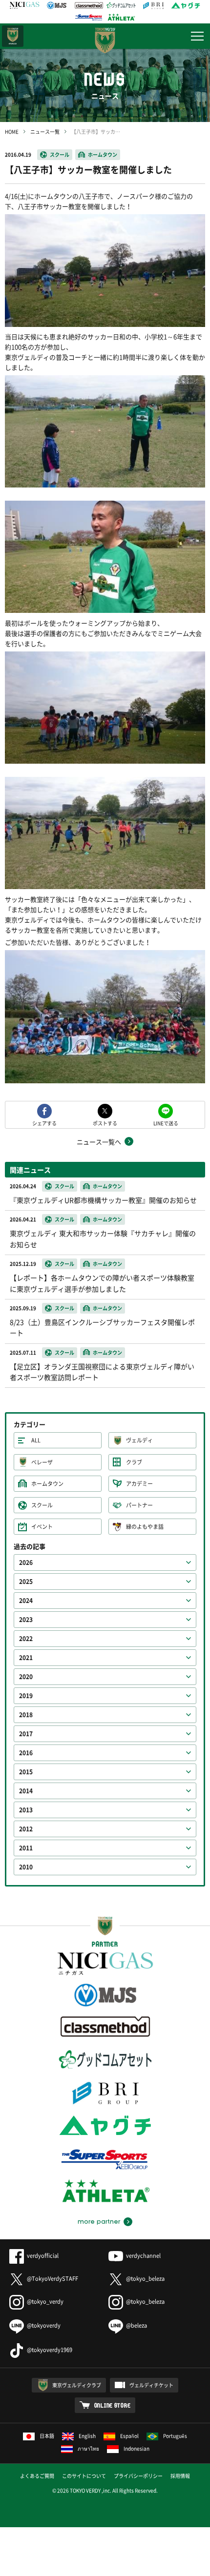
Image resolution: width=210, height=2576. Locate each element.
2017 (26, 1734)
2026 (26, 1562)
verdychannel (143, 2256)
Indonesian (136, 2448)
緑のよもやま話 (145, 1527)
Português (175, 2436)
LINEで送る (166, 1123)
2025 (26, 1582)
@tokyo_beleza (145, 2279)
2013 (26, 1810)
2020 (26, 1677)
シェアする (44, 1123)
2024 (26, 1601)
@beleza (136, 2325)
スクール (60, 154)
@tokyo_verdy (45, 2302)
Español (129, 2436)
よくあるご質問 (37, 2476)
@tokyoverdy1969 (50, 2350)
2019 (26, 1696)
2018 (26, 1715)
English (87, 2436)
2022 (26, 1639)
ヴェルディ (139, 1440)
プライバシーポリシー (138, 2476)
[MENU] (197, 36)
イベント (42, 1527)
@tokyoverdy (44, 2325)
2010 (26, 1867)
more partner (99, 2222)
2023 (26, 1620)
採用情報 (180, 2476)
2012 (26, 1829)
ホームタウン (103, 154)
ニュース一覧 (45, 132)
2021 (26, 1658)
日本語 (47, 2436)
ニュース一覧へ (99, 1142)
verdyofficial (43, 2256)
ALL (36, 1440)
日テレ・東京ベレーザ (13, 36)
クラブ (134, 1462)
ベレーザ (42, 1462)
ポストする (105, 1123)
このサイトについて (84, 2476)
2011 (26, 1848)
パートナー (139, 1505)
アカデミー (139, 1484)
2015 (26, 1772)
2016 (26, 1753)
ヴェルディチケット (151, 2385)
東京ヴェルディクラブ (77, 2385)
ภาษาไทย (88, 2448)
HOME (12, 132)
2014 (26, 1791)
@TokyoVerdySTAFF (52, 2279)
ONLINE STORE (113, 2405)
